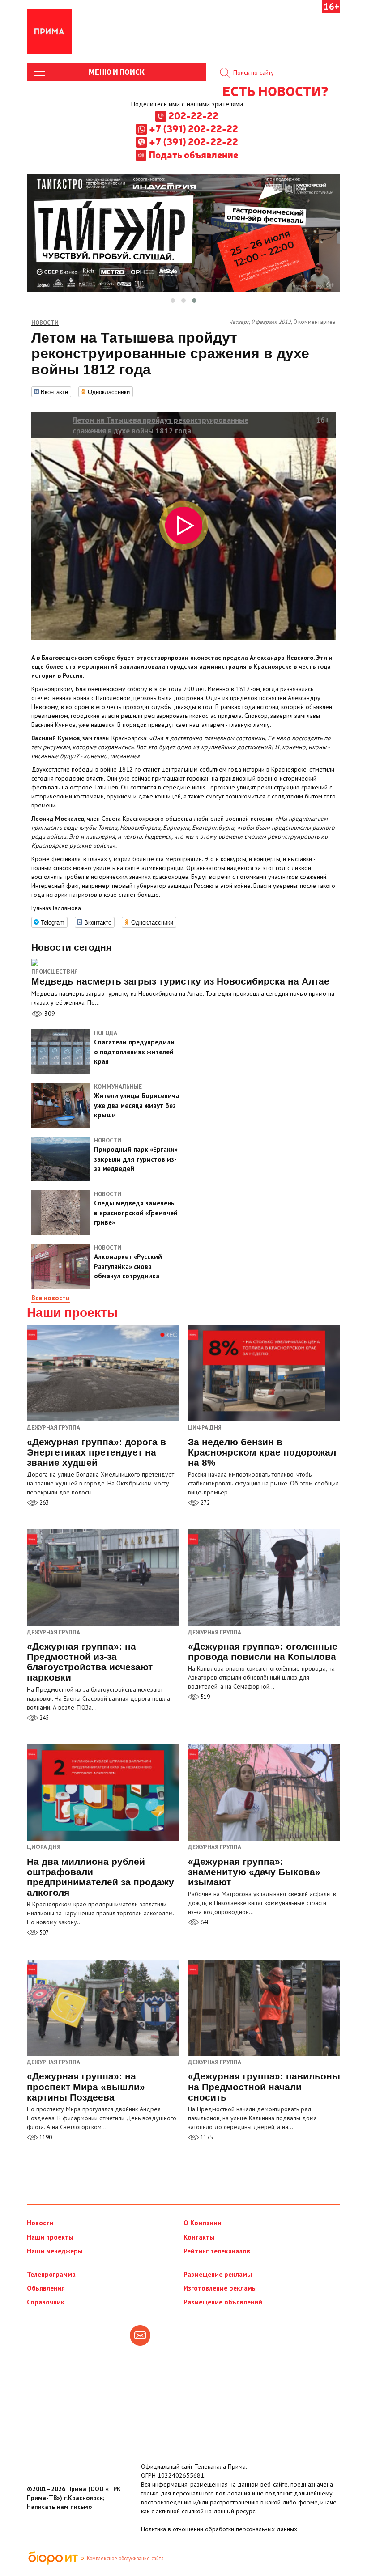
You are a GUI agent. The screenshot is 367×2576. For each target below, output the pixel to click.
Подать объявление (193, 154)
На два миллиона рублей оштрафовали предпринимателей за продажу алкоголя (100, 1877)
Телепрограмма (51, 2274)
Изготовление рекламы (220, 2288)
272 (205, 1503)
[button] (173, 301)
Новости (40, 2223)
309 (49, 1014)
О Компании (203, 2223)
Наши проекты (72, 1313)
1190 (45, 2137)
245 (43, 1718)
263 (43, 1503)
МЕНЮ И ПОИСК (117, 72)
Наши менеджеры (55, 2251)
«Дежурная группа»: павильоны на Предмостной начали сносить (264, 2086)
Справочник (46, 2302)
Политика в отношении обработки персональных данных (219, 2529)
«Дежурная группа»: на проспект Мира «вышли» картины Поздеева (86, 2086)
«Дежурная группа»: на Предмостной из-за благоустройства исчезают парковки (90, 1662)
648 (205, 1922)
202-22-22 (193, 115)
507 (43, 1933)
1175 (206, 2137)
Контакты (199, 2237)
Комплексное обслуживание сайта (125, 2558)
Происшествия (55, 972)
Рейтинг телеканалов (217, 2251)
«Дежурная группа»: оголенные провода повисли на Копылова (263, 1651)
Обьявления (46, 2288)
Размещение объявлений (223, 2302)
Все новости (51, 1298)
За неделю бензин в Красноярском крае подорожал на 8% (262, 1452)
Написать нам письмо (59, 2507)
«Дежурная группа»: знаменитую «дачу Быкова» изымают (254, 1872)
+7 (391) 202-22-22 (194, 128)
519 (205, 1697)
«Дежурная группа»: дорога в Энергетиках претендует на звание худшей (96, 1452)
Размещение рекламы (218, 2274)
